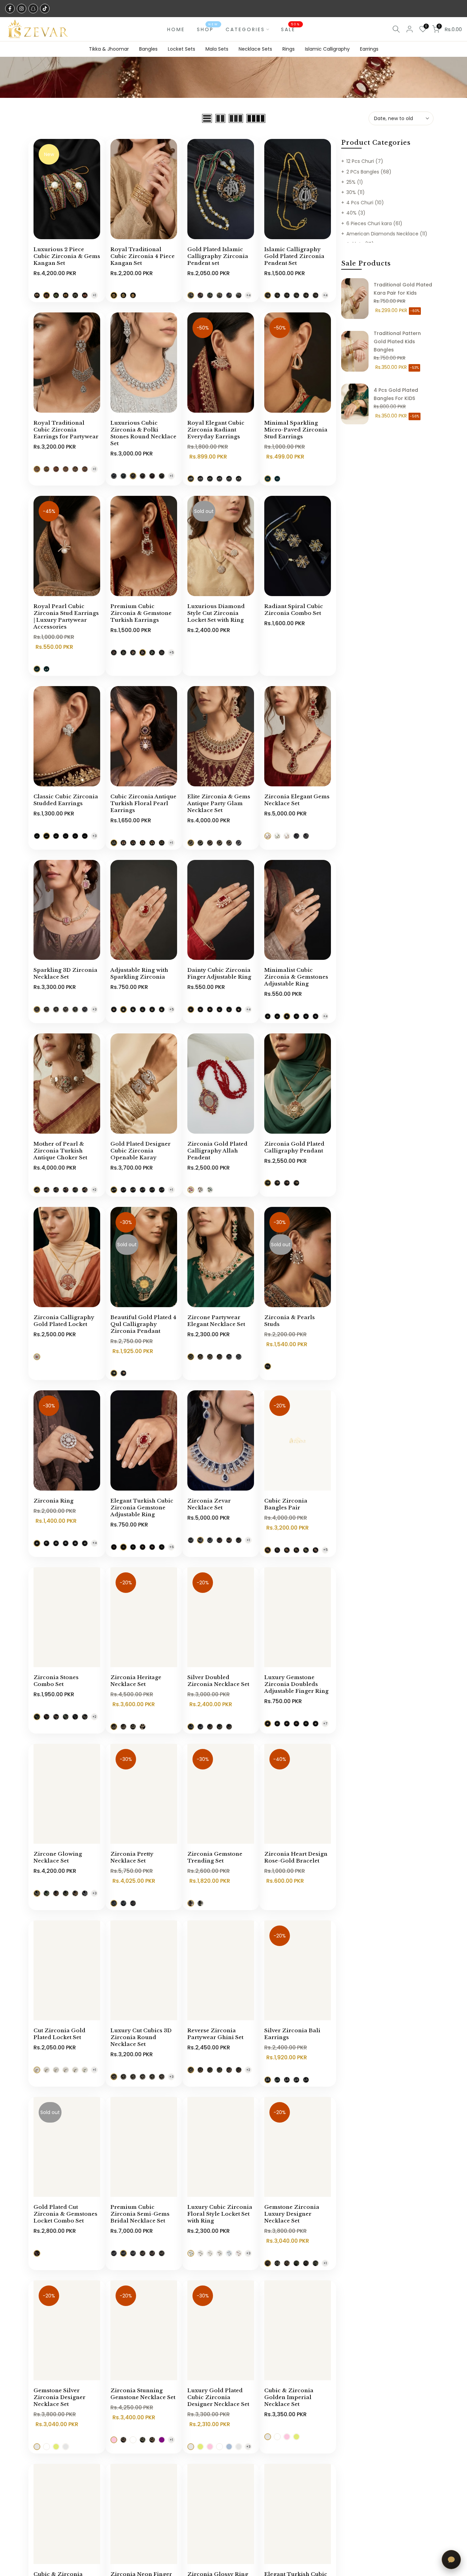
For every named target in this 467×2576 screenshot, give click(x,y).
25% (355, 182)
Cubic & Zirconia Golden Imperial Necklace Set (289, 2397)
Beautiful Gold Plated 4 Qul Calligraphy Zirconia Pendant (143, 1324)
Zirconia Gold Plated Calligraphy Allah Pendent (217, 1151)
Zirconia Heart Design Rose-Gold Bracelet (296, 1857)
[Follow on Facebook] (10, 9)
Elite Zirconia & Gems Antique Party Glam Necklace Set (219, 803)
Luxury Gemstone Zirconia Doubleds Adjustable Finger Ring (296, 1684)
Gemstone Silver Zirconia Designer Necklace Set (59, 2397)
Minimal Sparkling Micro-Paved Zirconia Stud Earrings (296, 430)
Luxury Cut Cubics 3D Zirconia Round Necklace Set (141, 2037)
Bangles (148, 49)
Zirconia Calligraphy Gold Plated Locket (64, 1321)
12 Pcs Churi (365, 161)
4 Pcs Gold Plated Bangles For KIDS (396, 394)
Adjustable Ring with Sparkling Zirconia (139, 973)
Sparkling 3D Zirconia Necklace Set (65, 973)
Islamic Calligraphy (327, 49)
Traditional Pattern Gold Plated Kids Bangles (397, 342)
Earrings (369, 49)
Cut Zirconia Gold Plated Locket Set (59, 2034)
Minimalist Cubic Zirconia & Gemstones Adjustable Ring (296, 977)
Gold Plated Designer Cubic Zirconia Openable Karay (141, 1151)
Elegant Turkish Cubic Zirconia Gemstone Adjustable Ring (142, 1508)
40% (356, 213)
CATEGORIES (245, 29)
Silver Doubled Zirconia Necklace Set (218, 1681)
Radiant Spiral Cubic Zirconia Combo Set (294, 610)
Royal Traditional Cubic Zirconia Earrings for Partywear (66, 430)
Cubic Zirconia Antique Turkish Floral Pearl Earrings (143, 803)
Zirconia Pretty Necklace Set (132, 1857)
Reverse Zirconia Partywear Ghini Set (215, 2034)
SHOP (208, 29)
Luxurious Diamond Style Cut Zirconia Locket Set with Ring (216, 613)
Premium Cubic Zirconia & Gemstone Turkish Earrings (141, 613)
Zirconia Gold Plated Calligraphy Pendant (294, 1147)
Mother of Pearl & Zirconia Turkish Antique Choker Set (60, 1151)
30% (356, 192)
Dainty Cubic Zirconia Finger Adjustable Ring (219, 973)
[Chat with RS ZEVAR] (451, 2560)
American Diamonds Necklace (387, 234)
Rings (289, 49)
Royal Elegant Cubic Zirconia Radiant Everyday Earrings (216, 430)
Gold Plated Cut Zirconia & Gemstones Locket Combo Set (65, 2214)
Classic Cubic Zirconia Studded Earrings (66, 800)
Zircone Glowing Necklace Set (58, 1857)
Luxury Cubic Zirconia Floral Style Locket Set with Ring (220, 2214)
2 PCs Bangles (369, 172)
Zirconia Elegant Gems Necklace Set (297, 800)
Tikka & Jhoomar (109, 49)
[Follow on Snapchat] (33, 9)
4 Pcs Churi (365, 203)
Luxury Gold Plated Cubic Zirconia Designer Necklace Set (218, 2397)
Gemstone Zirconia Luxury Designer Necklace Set (292, 2214)
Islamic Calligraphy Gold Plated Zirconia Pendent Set (294, 256)
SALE (291, 29)
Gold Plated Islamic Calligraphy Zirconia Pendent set (218, 256)
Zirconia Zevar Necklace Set (209, 1504)
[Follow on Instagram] (22, 9)
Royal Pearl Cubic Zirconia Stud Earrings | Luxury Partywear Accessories (66, 616)
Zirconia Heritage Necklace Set (136, 1681)
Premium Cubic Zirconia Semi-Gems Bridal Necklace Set (140, 2214)
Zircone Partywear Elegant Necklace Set (216, 1321)
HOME (176, 29)
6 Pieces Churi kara (374, 223)
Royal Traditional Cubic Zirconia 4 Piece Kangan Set (143, 256)
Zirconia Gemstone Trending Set (215, 1857)
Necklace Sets (255, 49)
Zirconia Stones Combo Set (56, 1681)
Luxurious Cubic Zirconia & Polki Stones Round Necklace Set (143, 433)
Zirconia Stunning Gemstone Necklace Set (143, 2394)
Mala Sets (217, 49)
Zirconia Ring (54, 1501)
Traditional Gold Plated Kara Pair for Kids (403, 289)
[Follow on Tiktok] (45, 9)
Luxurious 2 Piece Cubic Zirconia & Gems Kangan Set (67, 256)
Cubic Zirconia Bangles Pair (286, 1504)
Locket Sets (182, 49)
